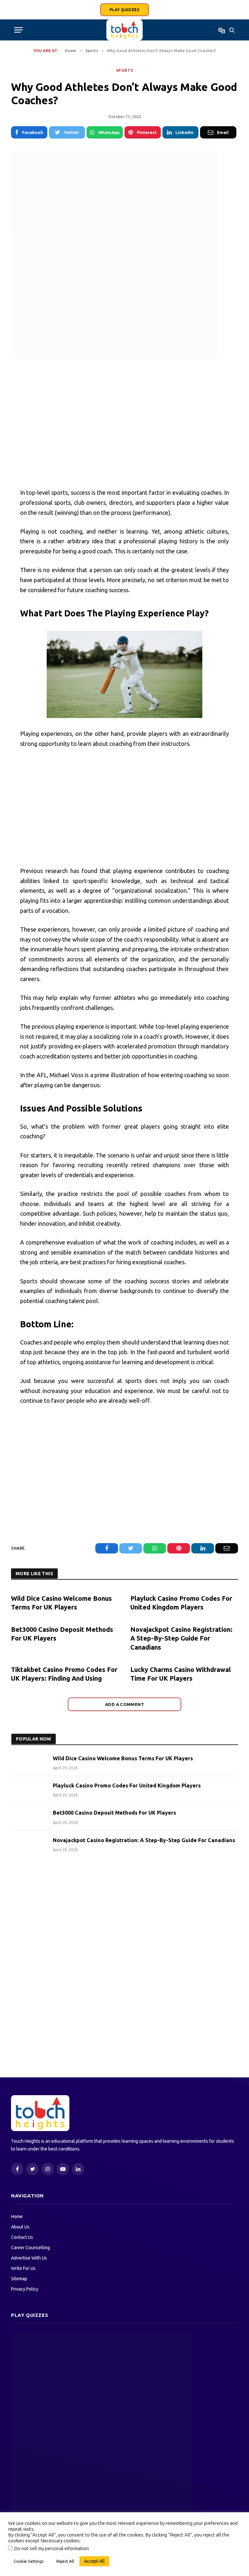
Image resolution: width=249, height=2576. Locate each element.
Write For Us (23, 2268)
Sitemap (19, 2279)
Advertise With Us (29, 2258)
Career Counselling (30, 2248)
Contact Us (22, 2237)
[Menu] (18, 30)
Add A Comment (124, 1704)
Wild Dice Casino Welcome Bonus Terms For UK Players (61, 1603)
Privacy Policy (25, 2289)
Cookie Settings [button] (29, 2561)
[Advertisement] (125, 424)
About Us (20, 2227)
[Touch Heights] (124, 30)
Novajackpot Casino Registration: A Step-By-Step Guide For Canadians (181, 1638)
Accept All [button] (94, 2561)
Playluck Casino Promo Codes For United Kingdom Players (181, 1603)
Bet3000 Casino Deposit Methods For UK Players (62, 1634)
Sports (125, 70)
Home (17, 2217)
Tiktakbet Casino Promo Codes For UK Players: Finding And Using (64, 1674)
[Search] (231, 30)
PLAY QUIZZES (124, 10)
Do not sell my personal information (51, 2548)
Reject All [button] (65, 2561)
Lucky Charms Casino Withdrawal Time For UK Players (181, 1674)
